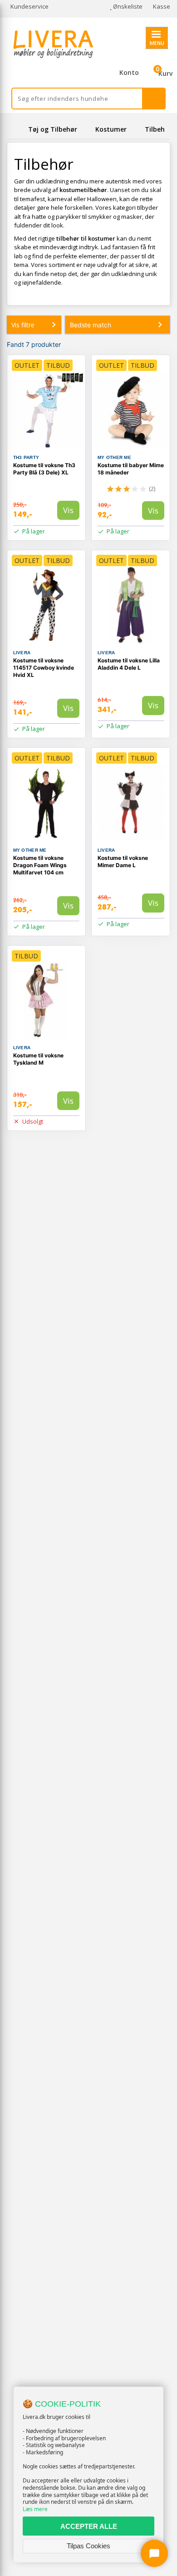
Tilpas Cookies (88, 2546)
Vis (68, 510)
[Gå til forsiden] (16, 129)
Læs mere (35, 2509)
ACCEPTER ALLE (89, 2526)
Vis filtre (23, 325)
